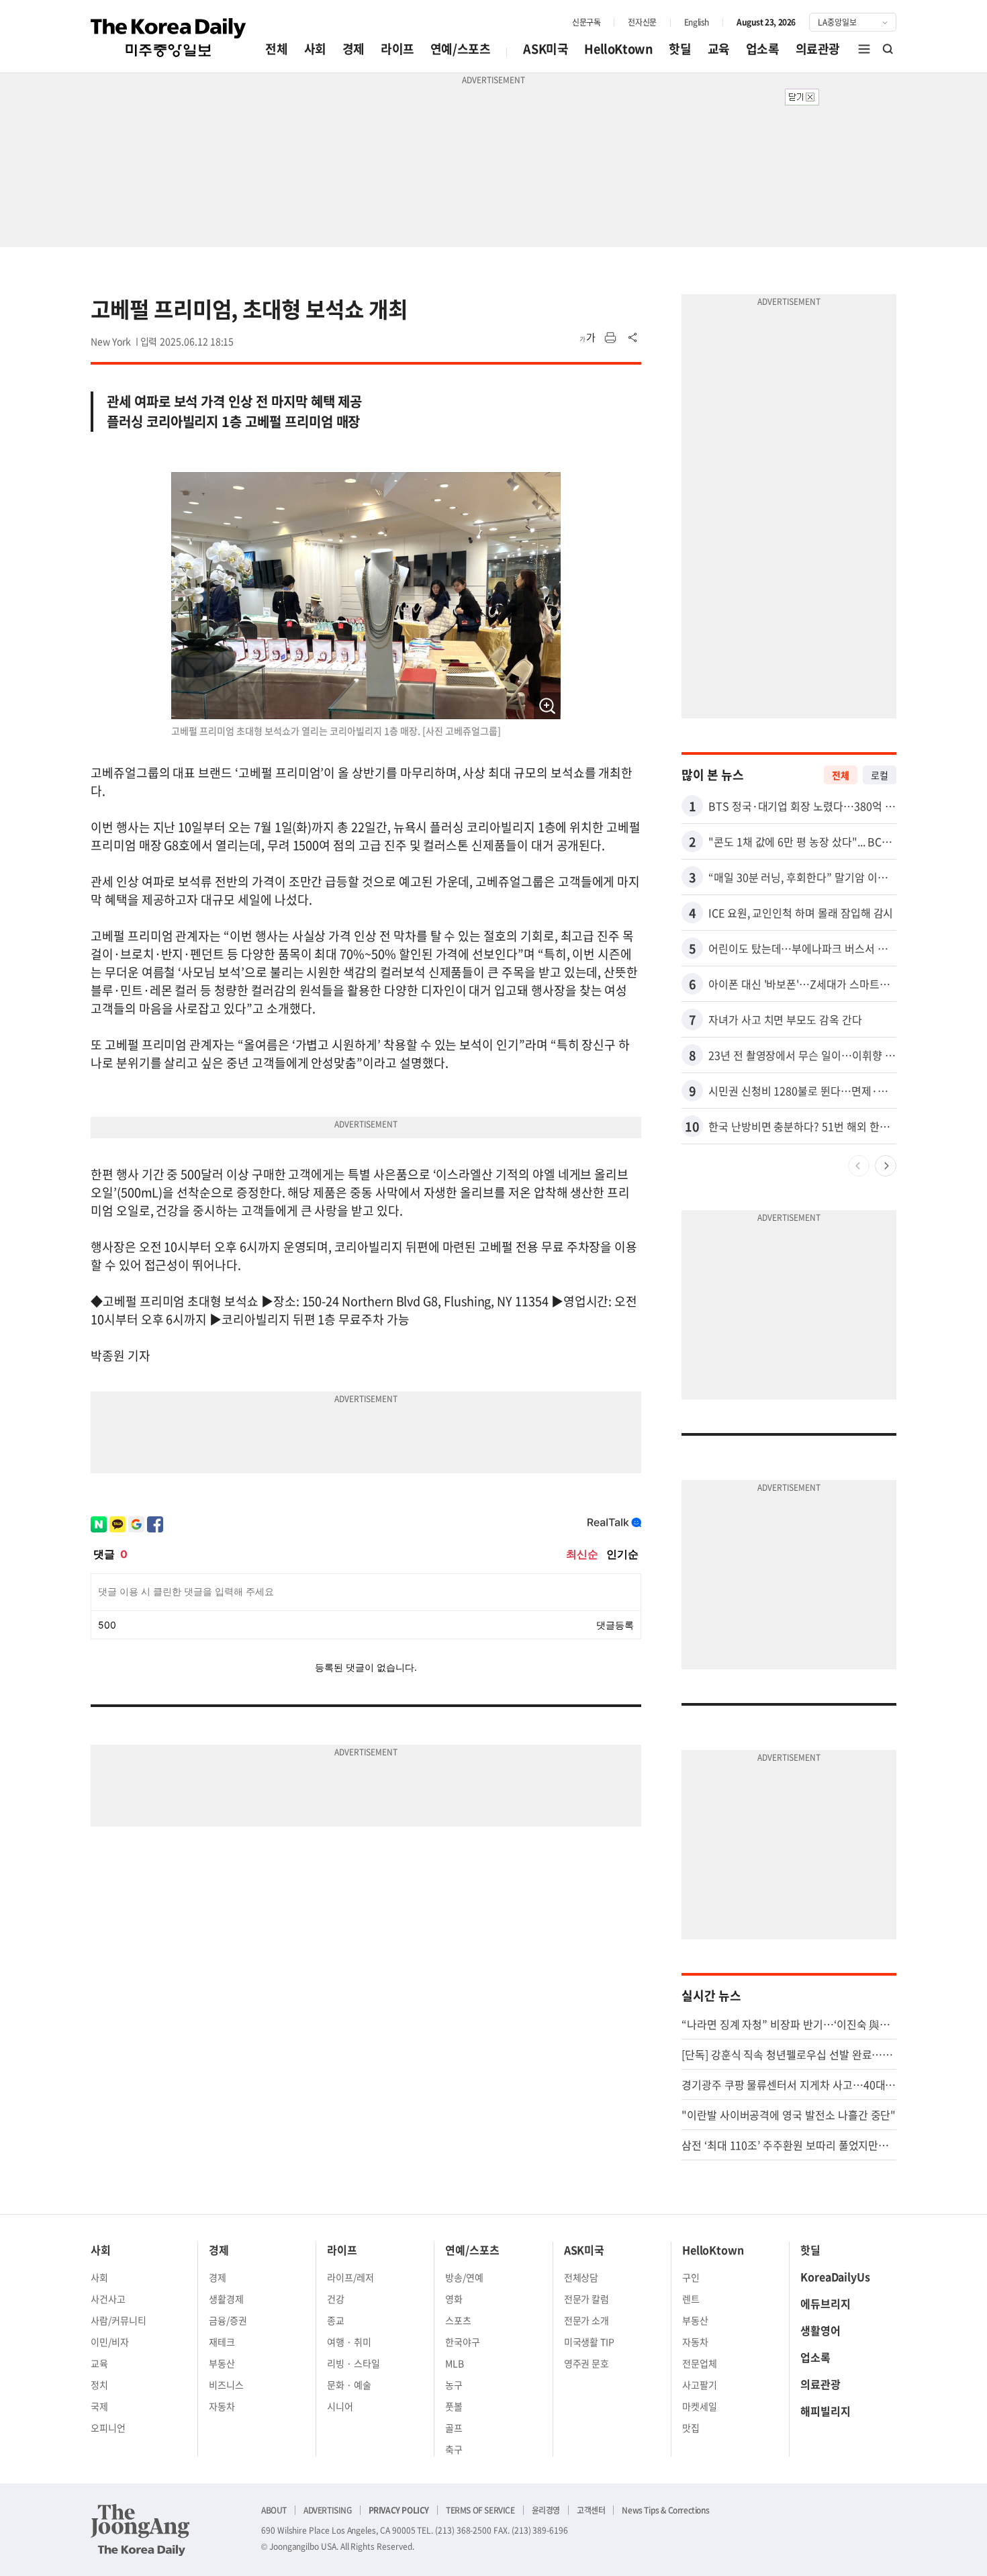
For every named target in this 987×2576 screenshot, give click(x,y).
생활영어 (820, 2330)
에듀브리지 (826, 2303)
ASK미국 (546, 49)
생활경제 (226, 2299)
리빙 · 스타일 (354, 2363)
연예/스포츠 (461, 49)
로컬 (880, 775)
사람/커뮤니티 (119, 2320)
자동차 (222, 2406)
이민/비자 (110, 2342)
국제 (99, 2406)
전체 (276, 49)
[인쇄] (610, 338)
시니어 (340, 2406)
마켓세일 (700, 2406)
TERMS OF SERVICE (480, 2510)
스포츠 (458, 2320)
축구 (454, 2449)
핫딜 (680, 49)
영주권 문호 (587, 2363)
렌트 (691, 2299)
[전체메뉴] (864, 49)
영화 (454, 2299)
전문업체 (700, 2363)
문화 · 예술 (349, 2385)
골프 (454, 2428)
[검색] (888, 49)
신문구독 (586, 22)
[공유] (633, 338)
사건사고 (108, 2299)
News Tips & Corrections (665, 2510)
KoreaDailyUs (835, 2276)
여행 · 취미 (349, 2342)
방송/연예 (464, 2277)
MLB (455, 2363)
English (697, 22)
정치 (99, 2385)
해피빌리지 (826, 2411)
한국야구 (463, 2342)
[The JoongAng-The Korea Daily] (140, 2530)
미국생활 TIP (590, 2342)
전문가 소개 (587, 2320)
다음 (886, 1166)
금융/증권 (228, 2320)
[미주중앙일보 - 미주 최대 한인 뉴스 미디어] (169, 38)
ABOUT (274, 2510)
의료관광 (818, 49)
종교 (336, 2320)
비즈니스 (226, 2385)
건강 (336, 2299)
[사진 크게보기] (547, 706)
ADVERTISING (328, 2510)
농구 (454, 2385)
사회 (315, 49)
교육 (719, 49)
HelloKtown (618, 49)
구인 (691, 2277)
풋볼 (454, 2406)
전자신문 (642, 22)
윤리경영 (546, 2510)
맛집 (691, 2428)
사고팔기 (700, 2385)
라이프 (397, 49)
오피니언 (108, 2428)
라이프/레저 (350, 2277)
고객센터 (591, 2510)
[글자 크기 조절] (587, 338)
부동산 (222, 2363)
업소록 (763, 49)
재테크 (222, 2342)
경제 (354, 49)
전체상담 (581, 2277)
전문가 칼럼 (587, 2299)
